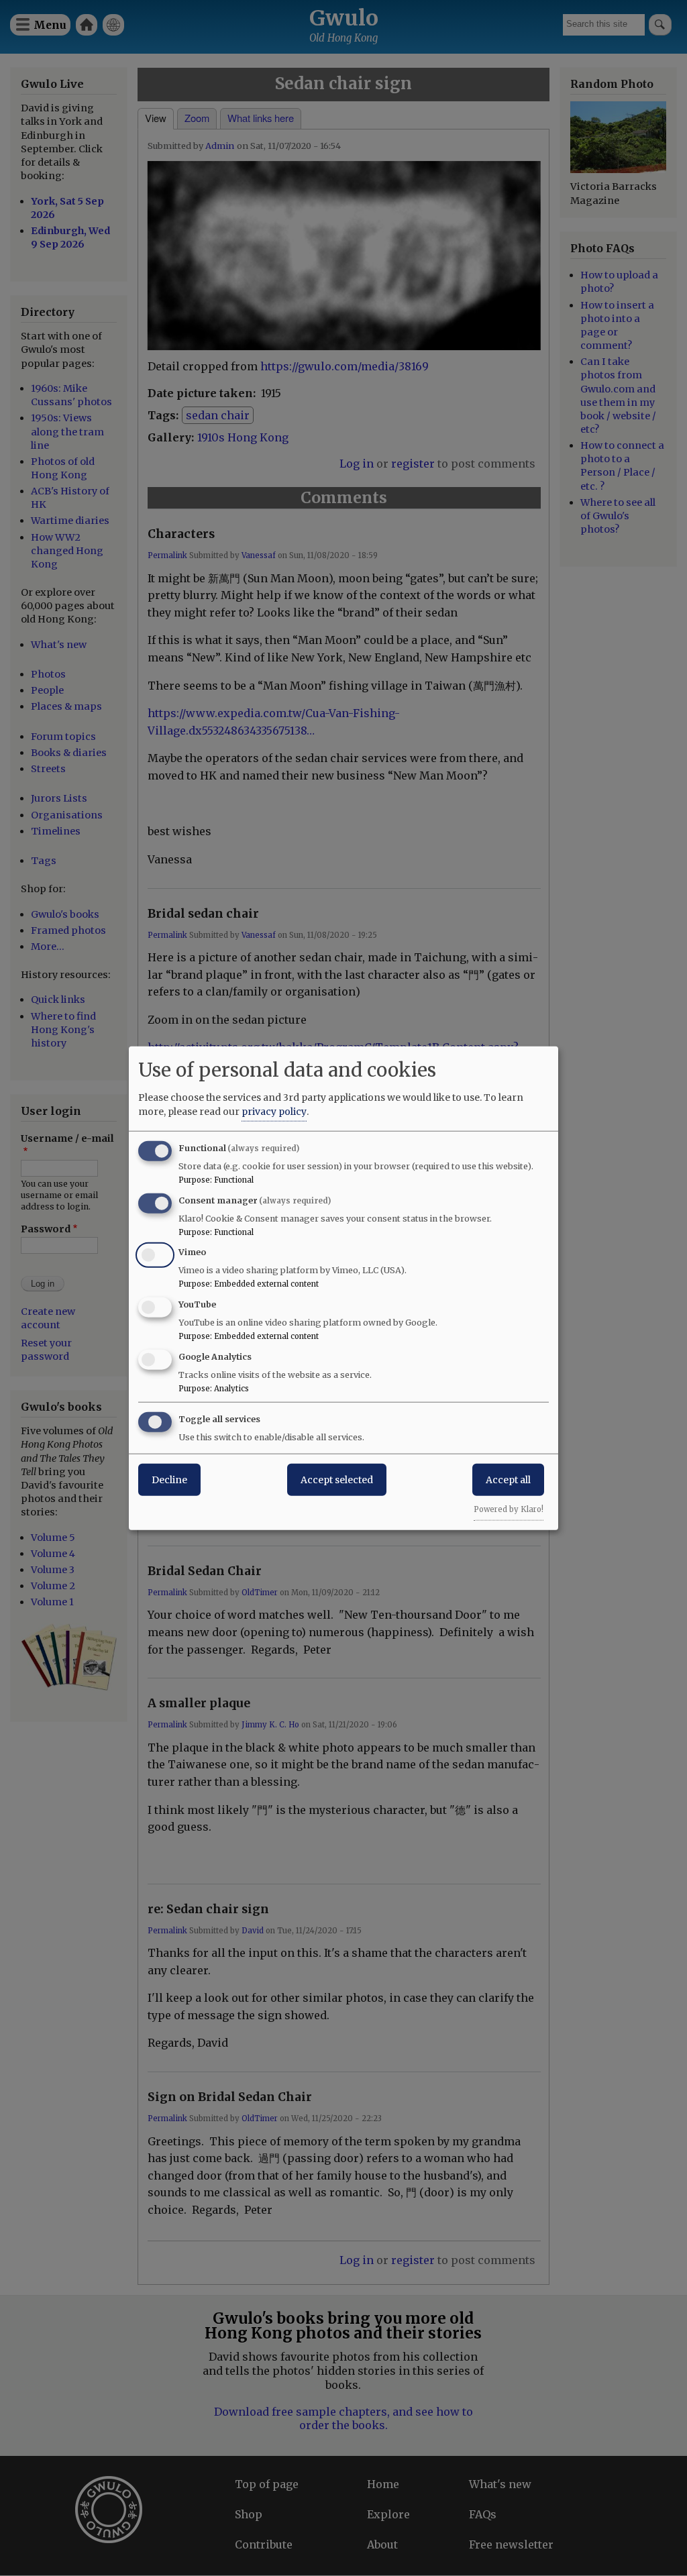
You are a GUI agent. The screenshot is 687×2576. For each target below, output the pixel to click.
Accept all (508, 1479)
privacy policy (274, 1111)
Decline (169, 1479)
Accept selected (337, 1479)
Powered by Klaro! (509, 1509)
